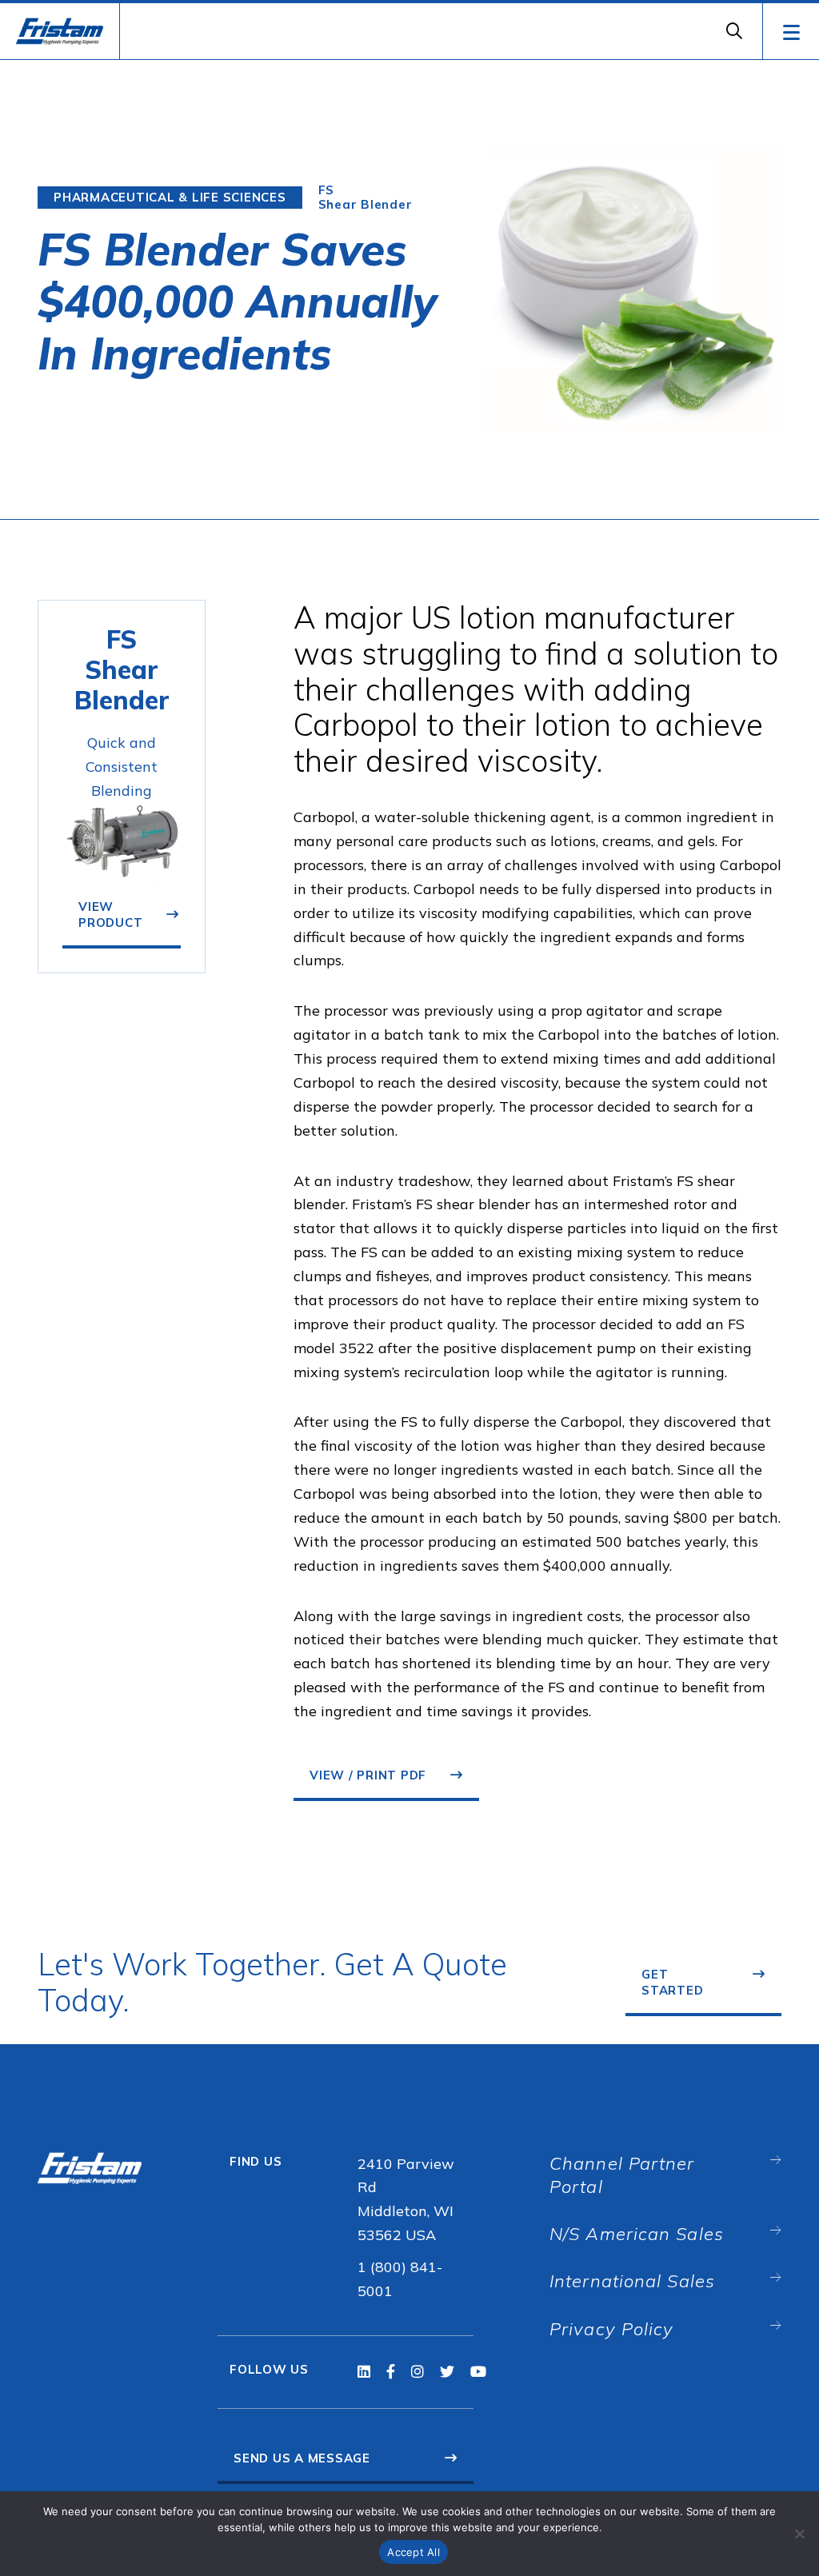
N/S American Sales (637, 2234)
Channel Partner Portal (622, 2175)
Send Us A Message (302, 2458)
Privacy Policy (611, 2329)
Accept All (413, 2552)
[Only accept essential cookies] (799, 2534)
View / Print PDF (368, 1775)
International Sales (632, 2281)
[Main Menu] (791, 31)
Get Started (672, 1982)
